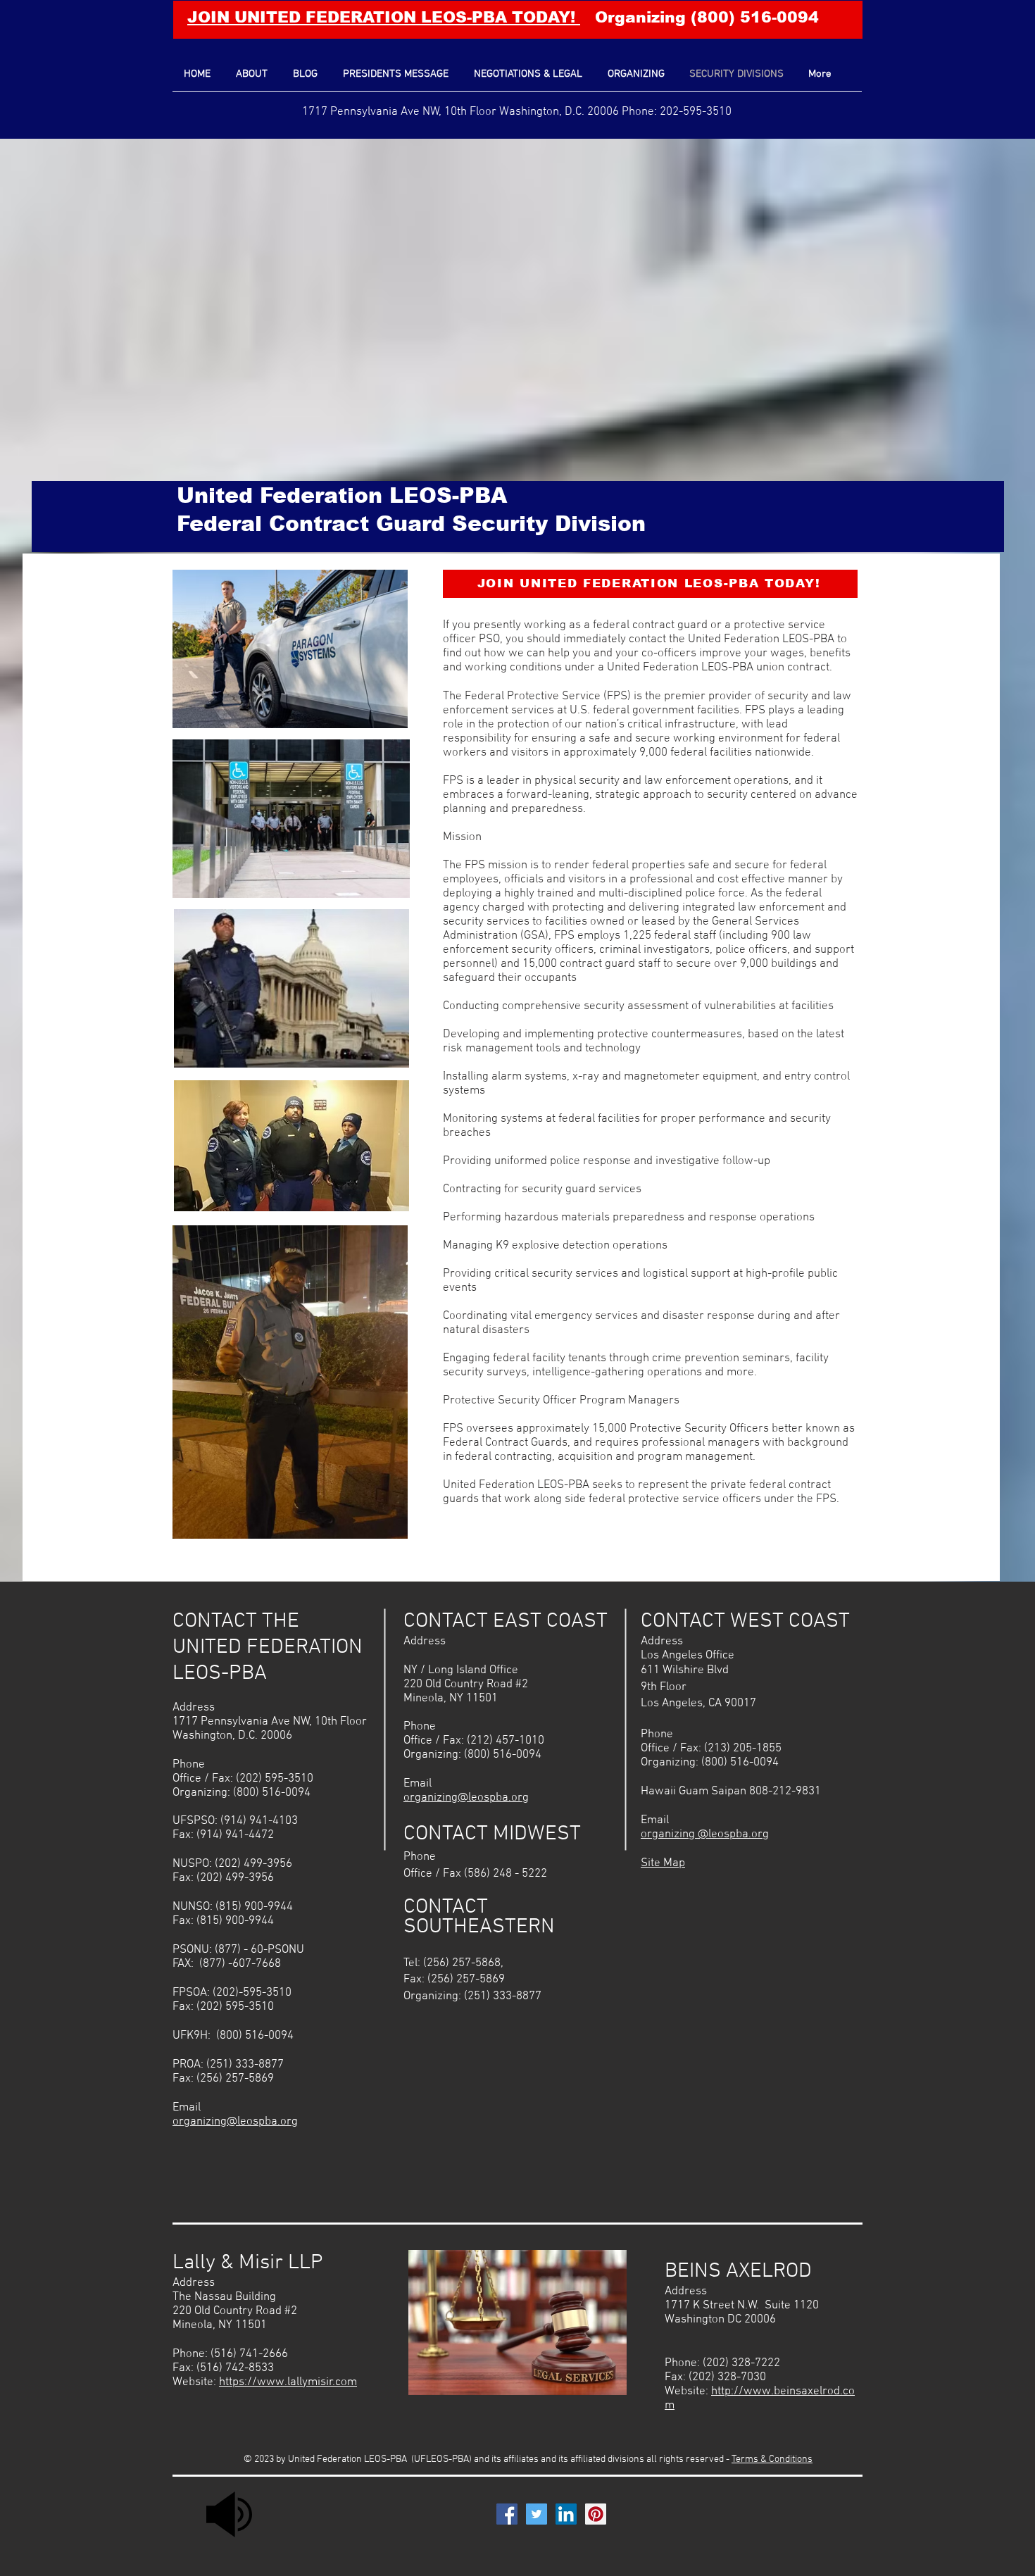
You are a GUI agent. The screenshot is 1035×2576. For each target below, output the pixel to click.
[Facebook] (507, 2514)
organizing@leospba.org (235, 2122)
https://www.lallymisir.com (288, 2382)
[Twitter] (537, 2514)
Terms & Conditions (772, 2459)
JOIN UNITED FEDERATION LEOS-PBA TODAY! (384, 17)
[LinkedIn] (566, 2514)
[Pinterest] (596, 2514)
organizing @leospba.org (705, 1834)
